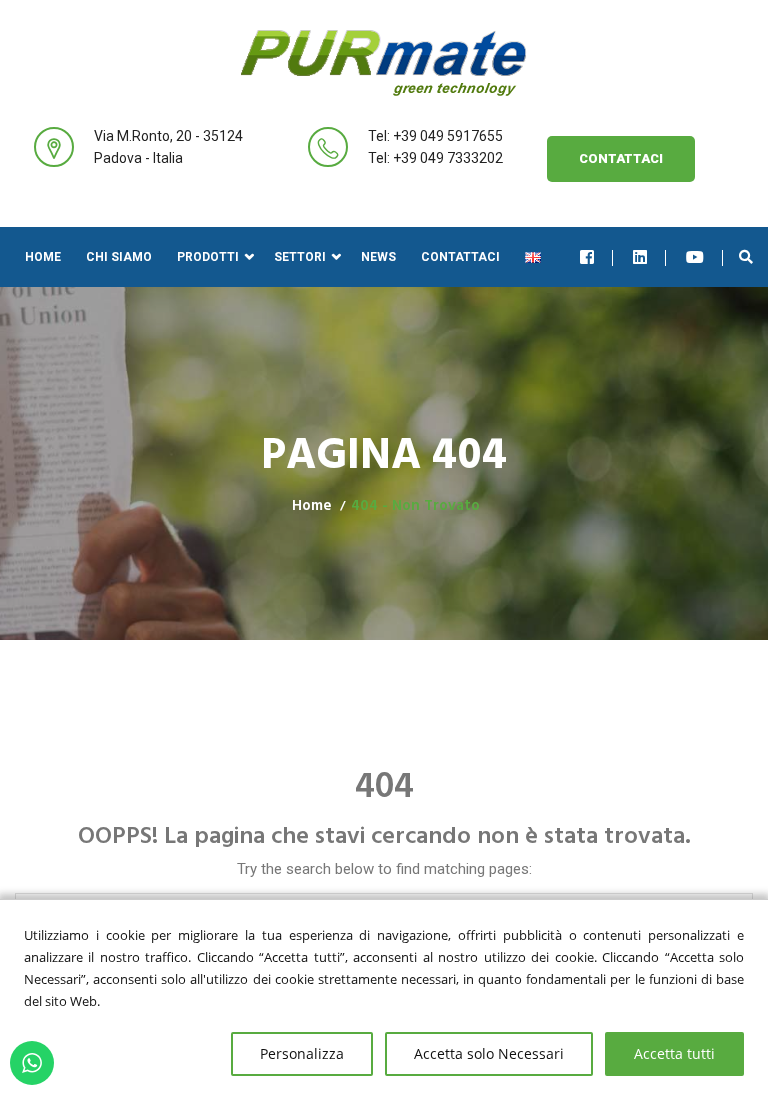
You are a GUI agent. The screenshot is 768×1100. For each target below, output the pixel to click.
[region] (384, 999)
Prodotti (208, 257)
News (378, 257)
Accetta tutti (674, 1053)
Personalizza (302, 1053)
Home (43, 257)
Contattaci (621, 158)
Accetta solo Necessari (489, 1053)
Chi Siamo (119, 257)
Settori (300, 257)
